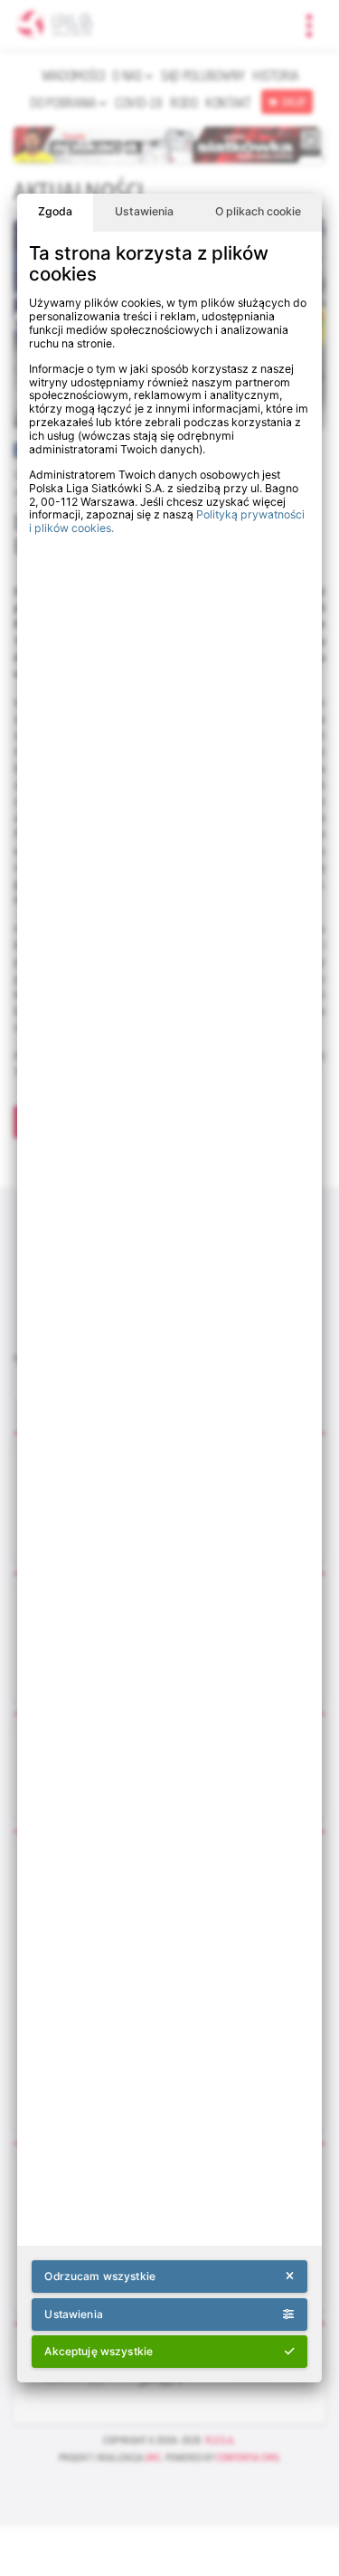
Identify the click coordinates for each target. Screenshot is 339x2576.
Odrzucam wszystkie (99, 2276)
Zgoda (55, 211)
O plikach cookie (258, 211)
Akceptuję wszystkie (99, 2351)
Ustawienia (144, 211)
